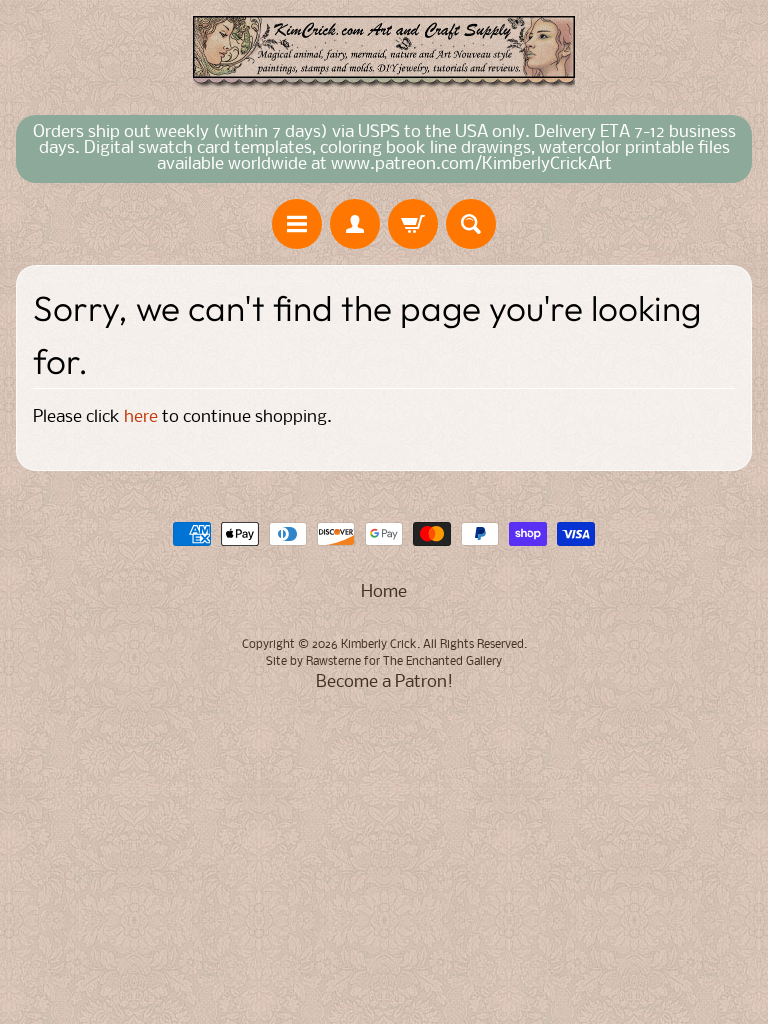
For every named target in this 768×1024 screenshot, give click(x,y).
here (141, 417)
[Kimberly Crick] (384, 52)
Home (384, 592)
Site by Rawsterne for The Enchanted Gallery (384, 662)
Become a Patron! (384, 682)
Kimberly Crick (379, 645)
